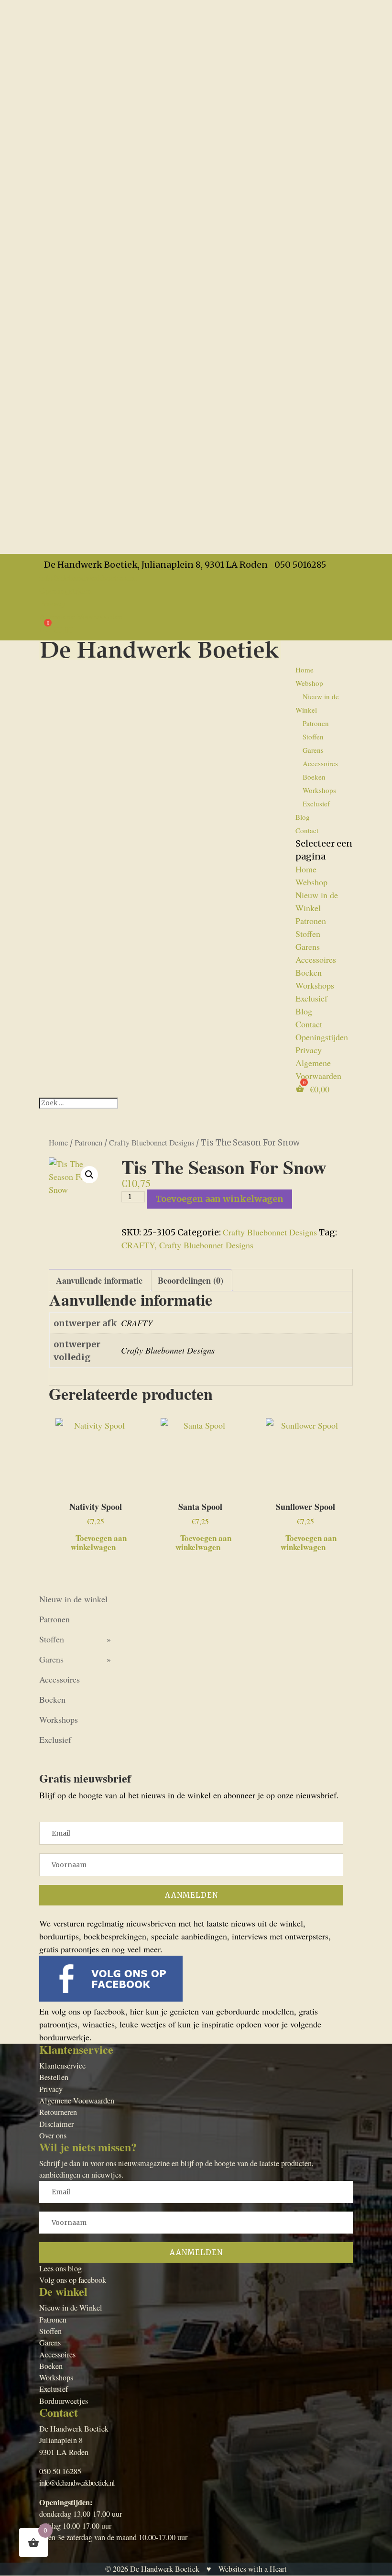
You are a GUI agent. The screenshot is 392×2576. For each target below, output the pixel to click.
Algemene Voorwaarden (81, 616)
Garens (313, 750)
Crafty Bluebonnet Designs (152, 1143)
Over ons (53, 2136)
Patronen (316, 723)
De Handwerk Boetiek (165, 2569)
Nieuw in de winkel (73, 1599)
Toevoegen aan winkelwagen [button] (99, 1541)
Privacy (52, 603)
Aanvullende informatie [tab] (99, 1280)
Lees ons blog (60, 2268)
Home (305, 670)
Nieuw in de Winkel (317, 703)
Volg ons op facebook (73, 2280)
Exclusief (316, 804)
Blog (303, 817)
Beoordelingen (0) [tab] (191, 1280)
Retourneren (58, 2112)
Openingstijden (65, 590)
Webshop (309, 683)
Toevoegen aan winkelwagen (219, 1199)
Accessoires (320, 763)
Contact (307, 830)
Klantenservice (62, 2066)
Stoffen (313, 737)
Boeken (314, 777)
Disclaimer (56, 2124)
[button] (89, 1175)
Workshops (319, 790)
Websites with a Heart (253, 2569)
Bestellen (54, 2077)
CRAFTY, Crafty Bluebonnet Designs (187, 1245)
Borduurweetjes (64, 2401)
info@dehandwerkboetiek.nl (77, 2483)
